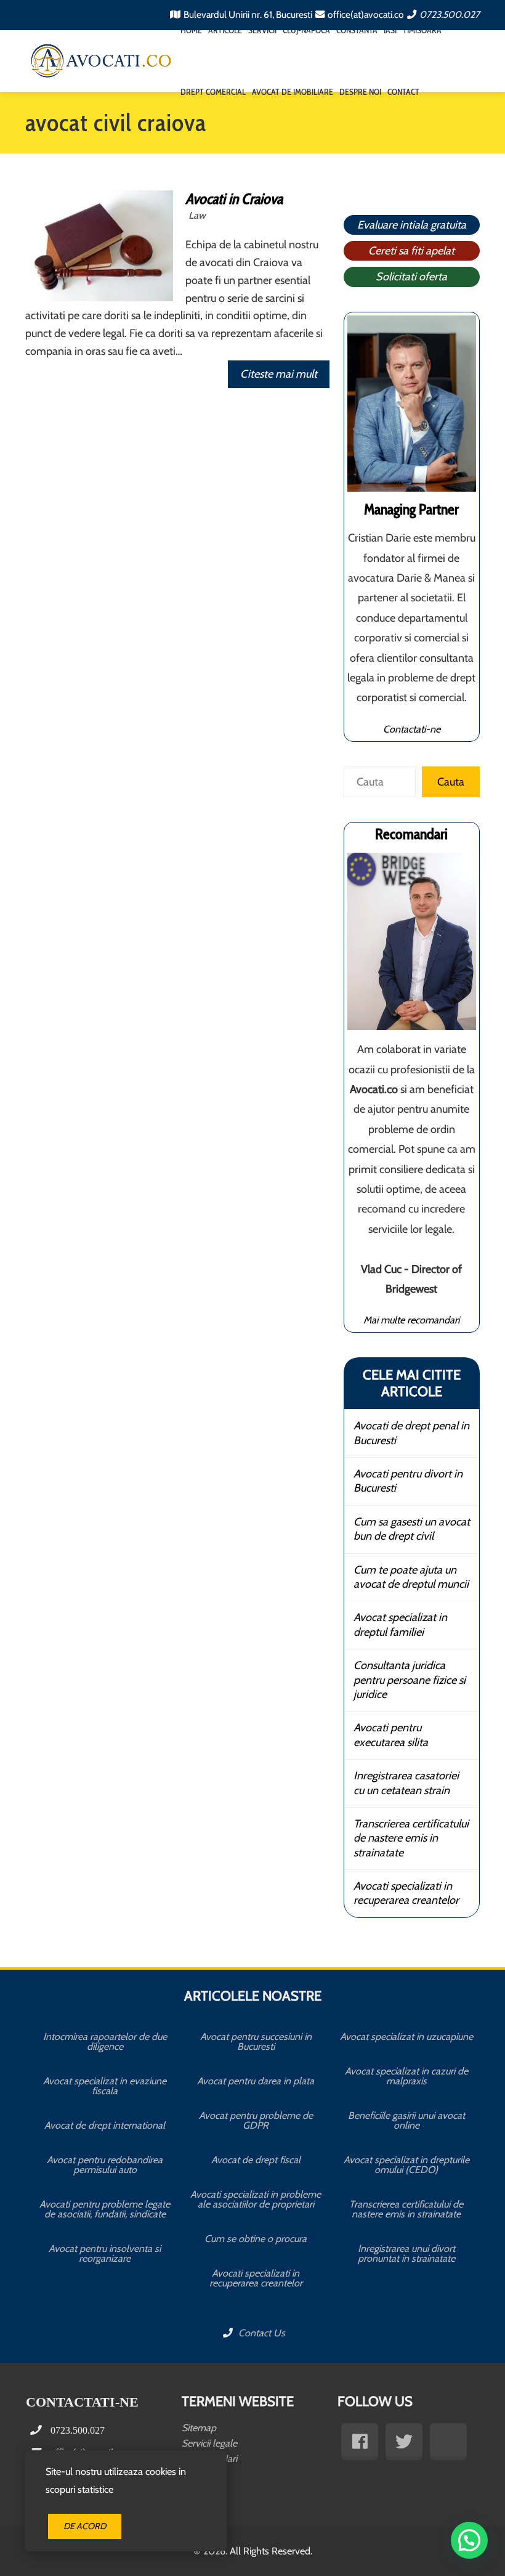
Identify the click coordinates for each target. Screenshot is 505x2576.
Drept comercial (213, 92)
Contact (403, 92)
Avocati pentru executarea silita (391, 1735)
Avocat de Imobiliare (293, 92)
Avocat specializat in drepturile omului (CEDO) (406, 2165)
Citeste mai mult (279, 374)
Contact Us (261, 2333)
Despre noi (360, 92)
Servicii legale (209, 2443)
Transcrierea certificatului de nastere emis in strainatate (411, 1838)
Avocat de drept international (105, 2125)
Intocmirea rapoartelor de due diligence (105, 2042)
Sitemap (199, 2428)
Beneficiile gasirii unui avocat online (406, 2120)
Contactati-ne (412, 729)
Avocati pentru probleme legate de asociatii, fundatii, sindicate (105, 2209)
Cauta (451, 782)
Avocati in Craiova (234, 199)
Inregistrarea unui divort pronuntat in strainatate (406, 2253)
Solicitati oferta (411, 277)
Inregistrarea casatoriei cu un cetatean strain (406, 1783)
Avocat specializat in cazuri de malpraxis (406, 2076)
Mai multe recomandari (411, 1320)
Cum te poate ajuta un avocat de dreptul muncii (411, 1577)
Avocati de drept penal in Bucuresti (411, 1433)
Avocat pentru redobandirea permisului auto (105, 2165)
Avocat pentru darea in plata (256, 2081)
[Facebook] (360, 2442)
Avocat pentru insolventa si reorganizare (105, 2253)
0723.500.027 (450, 14)
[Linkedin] (448, 2442)
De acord (85, 2526)
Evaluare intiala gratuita (412, 225)
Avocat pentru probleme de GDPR (256, 2120)
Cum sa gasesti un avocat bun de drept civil (412, 1529)
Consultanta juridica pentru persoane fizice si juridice (410, 1680)
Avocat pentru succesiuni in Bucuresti (256, 2042)
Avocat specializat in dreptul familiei (400, 1624)
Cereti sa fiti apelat (411, 251)
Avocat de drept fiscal (256, 2160)
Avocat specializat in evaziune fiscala (105, 2086)
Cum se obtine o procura (256, 2239)
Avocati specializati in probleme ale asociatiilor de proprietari (256, 2199)
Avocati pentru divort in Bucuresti (408, 1481)
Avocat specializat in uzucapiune (406, 2037)
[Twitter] (404, 2442)
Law (197, 215)
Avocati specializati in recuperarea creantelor (406, 1893)
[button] (469, 2540)
